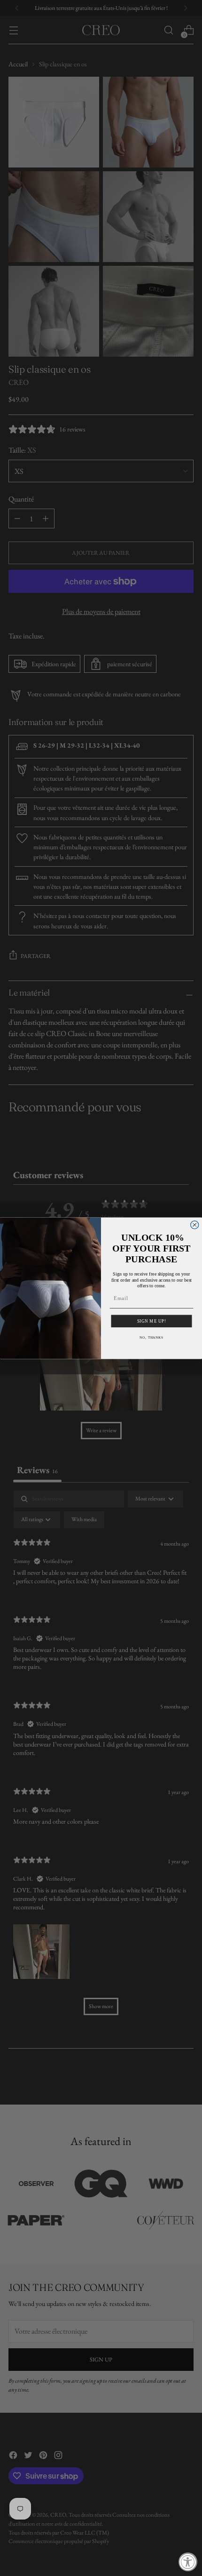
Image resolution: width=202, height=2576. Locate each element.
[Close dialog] (195, 1224)
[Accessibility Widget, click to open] (188, 2562)
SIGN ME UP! (152, 1321)
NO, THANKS (151, 1337)
